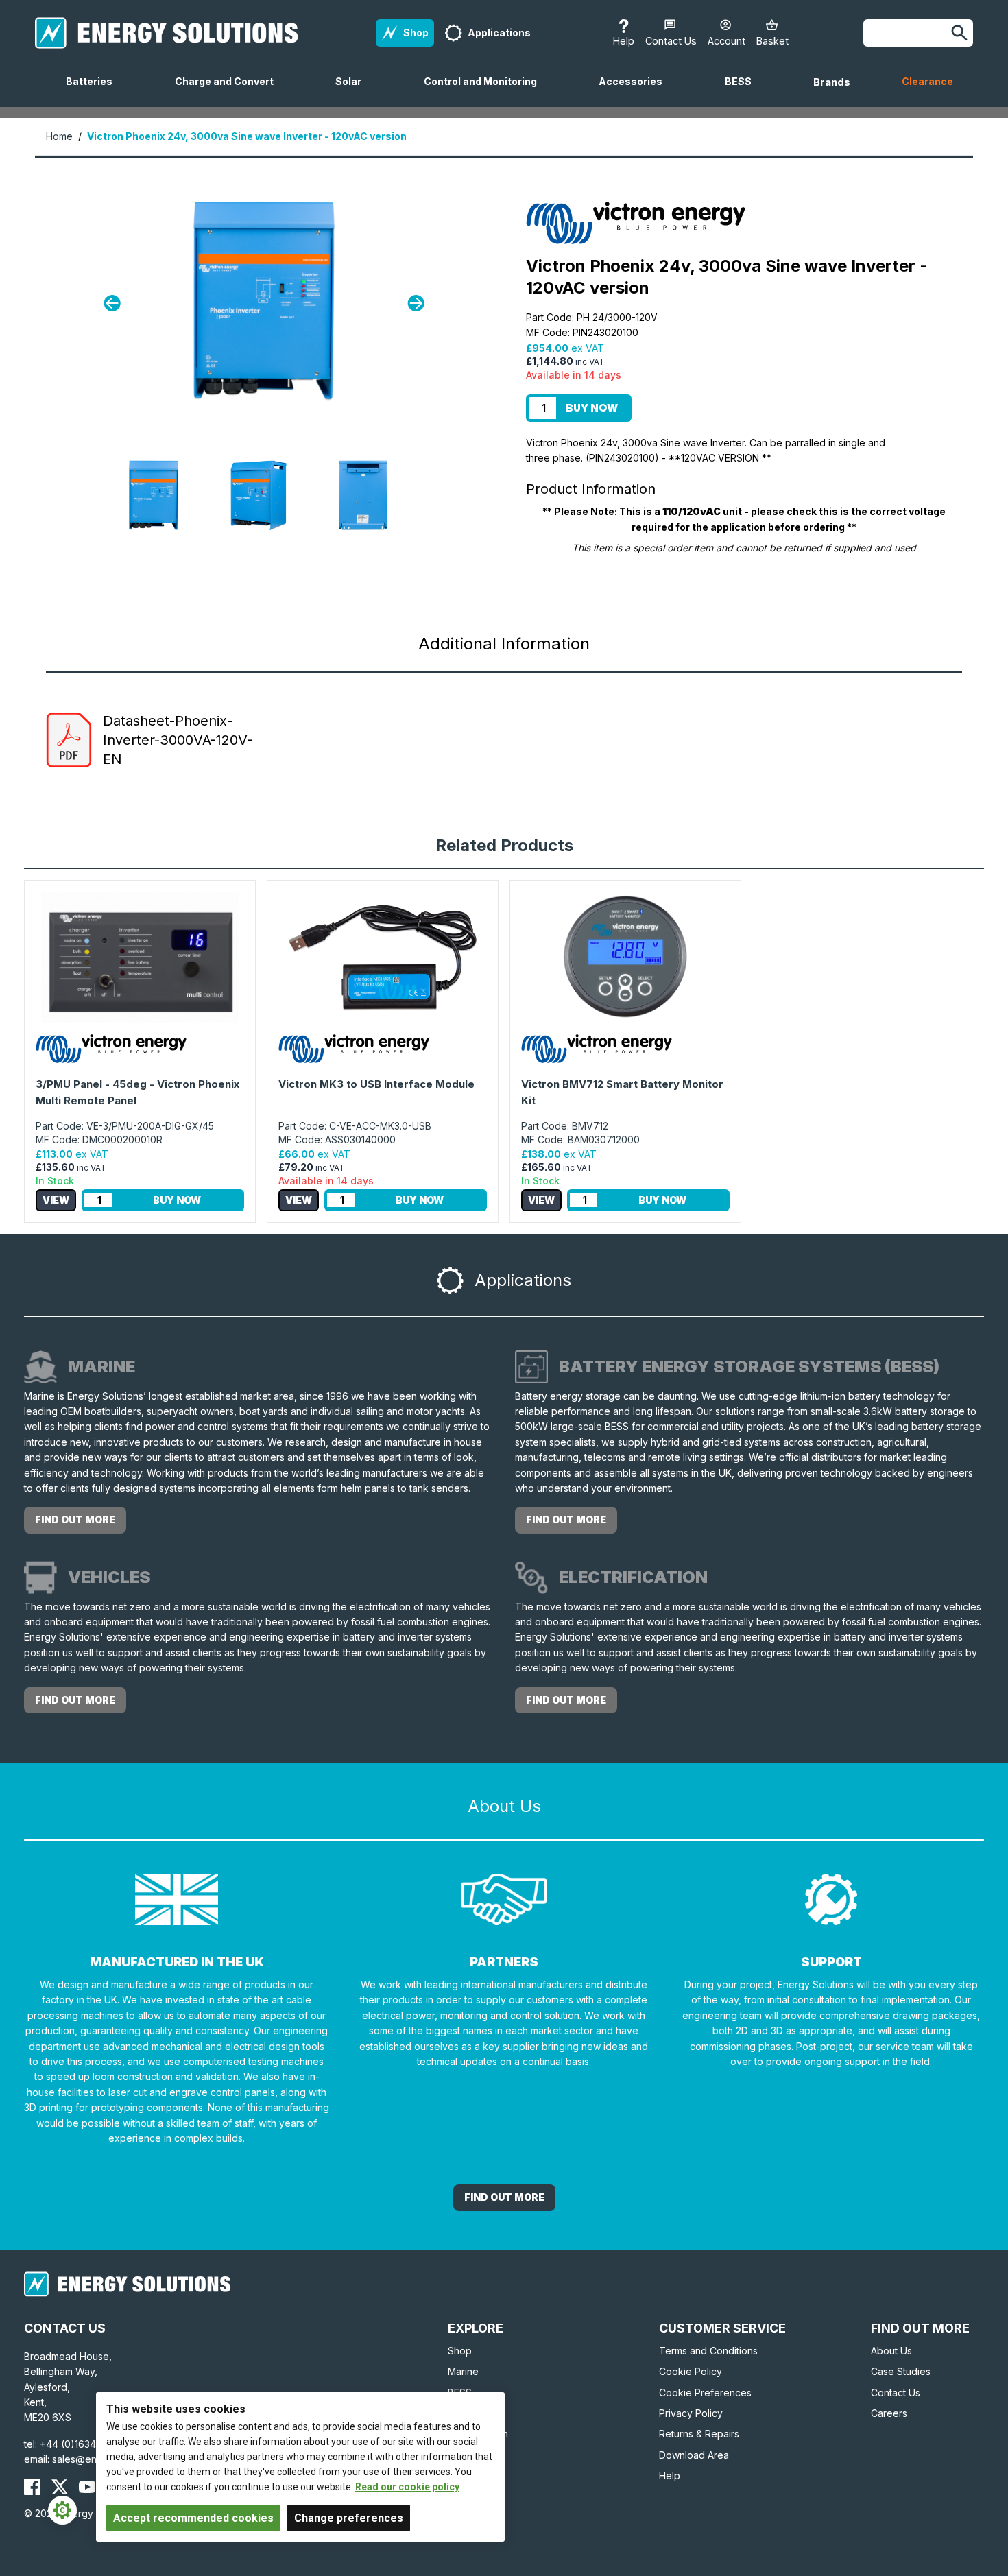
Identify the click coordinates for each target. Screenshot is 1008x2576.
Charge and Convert (230, 91)
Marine (463, 2371)
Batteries (95, 91)
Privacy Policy (691, 2413)
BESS (744, 91)
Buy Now (592, 408)
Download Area (694, 2455)
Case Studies (901, 2371)
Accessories (636, 91)
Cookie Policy (691, 2371)
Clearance (927, 81)
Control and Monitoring (486, 91)
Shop (460, 2351)
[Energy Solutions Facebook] (32, 2487)
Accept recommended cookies (193, 2518)
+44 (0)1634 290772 (87, 2444)
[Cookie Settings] (62, 2510)
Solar (354, 91)
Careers (889, 2413)
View (56, 1200)
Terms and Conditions (708, 2351)
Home (59, 136)
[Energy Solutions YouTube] (87, 2487)
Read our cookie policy (407, 2487)
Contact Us (896, 2393)
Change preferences (349, 2518)
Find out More (504, 2197)
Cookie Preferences (705, 2393)
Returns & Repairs (699, 2434)
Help (670, 2476)
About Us (891, 2351)
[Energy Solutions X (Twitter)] (60, 2487)
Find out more (75, 1519)
